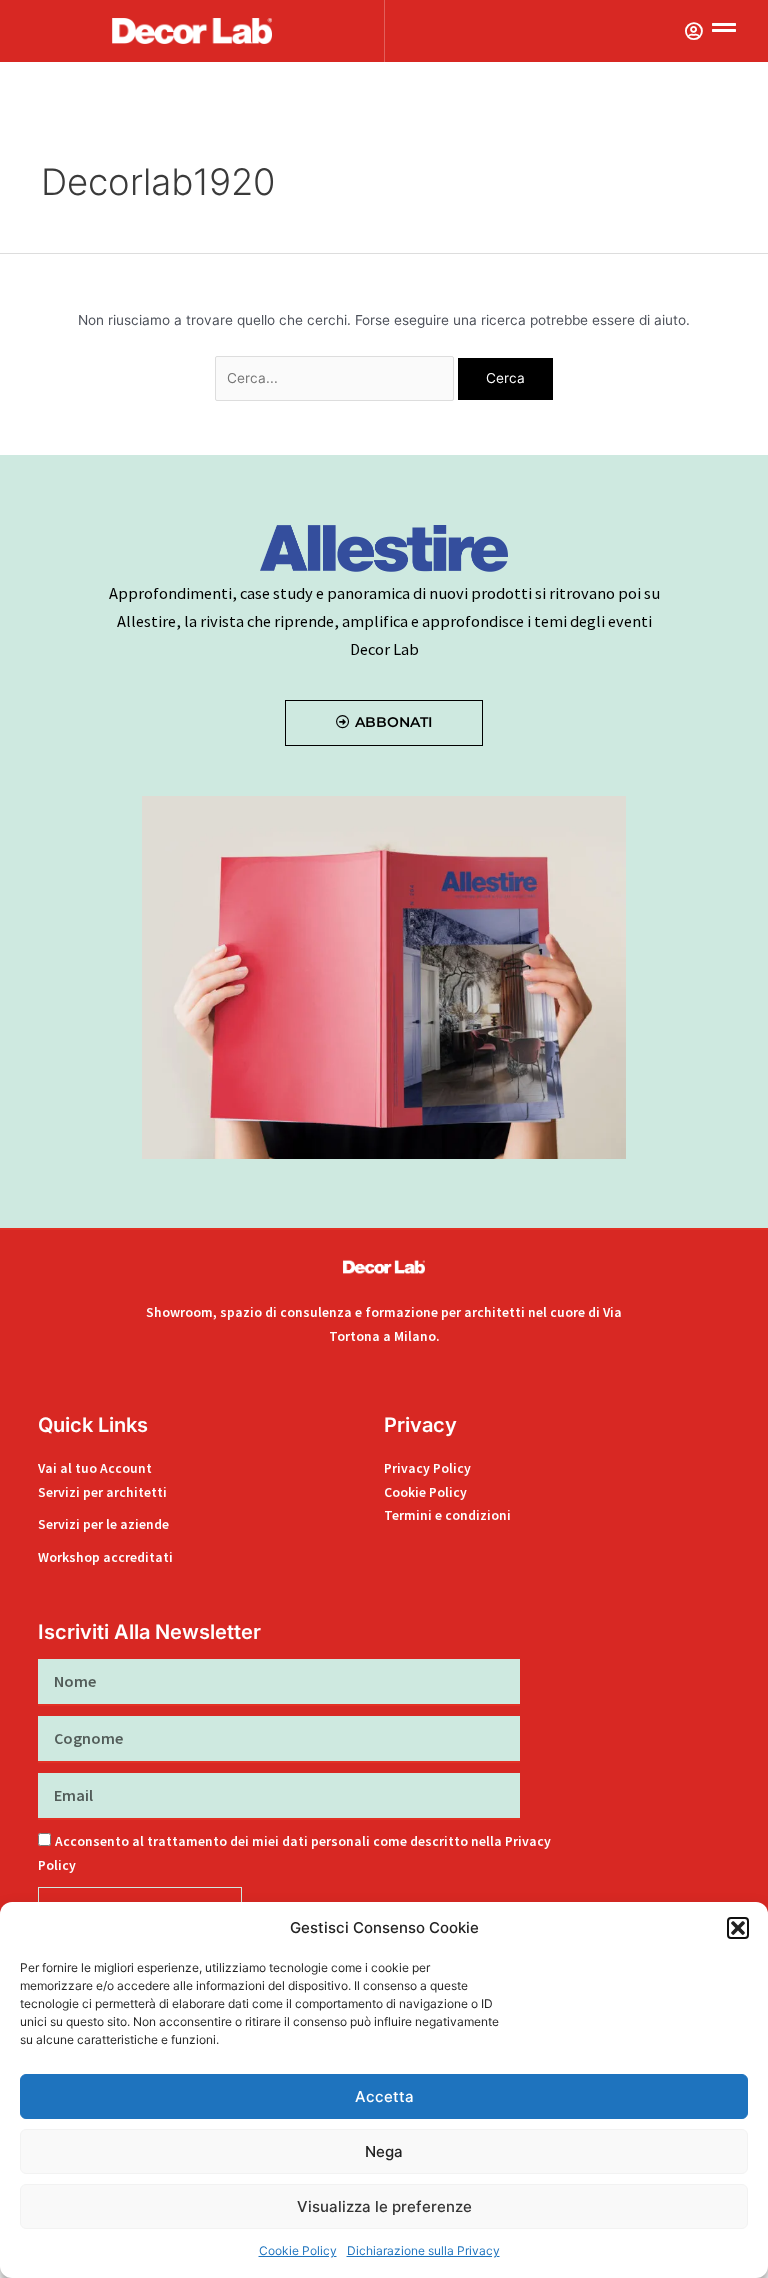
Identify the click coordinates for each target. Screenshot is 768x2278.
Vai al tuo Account (95, 1468)
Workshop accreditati (105, 1557)
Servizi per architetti (102, 1492)
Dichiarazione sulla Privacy (423, 2250)
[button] (738, 1928)
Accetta (384, 2096)
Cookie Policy (298, 2250)
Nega (384, 2151)
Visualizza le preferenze (384, 2206)
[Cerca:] (336, 378)
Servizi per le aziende (103, 1524)
